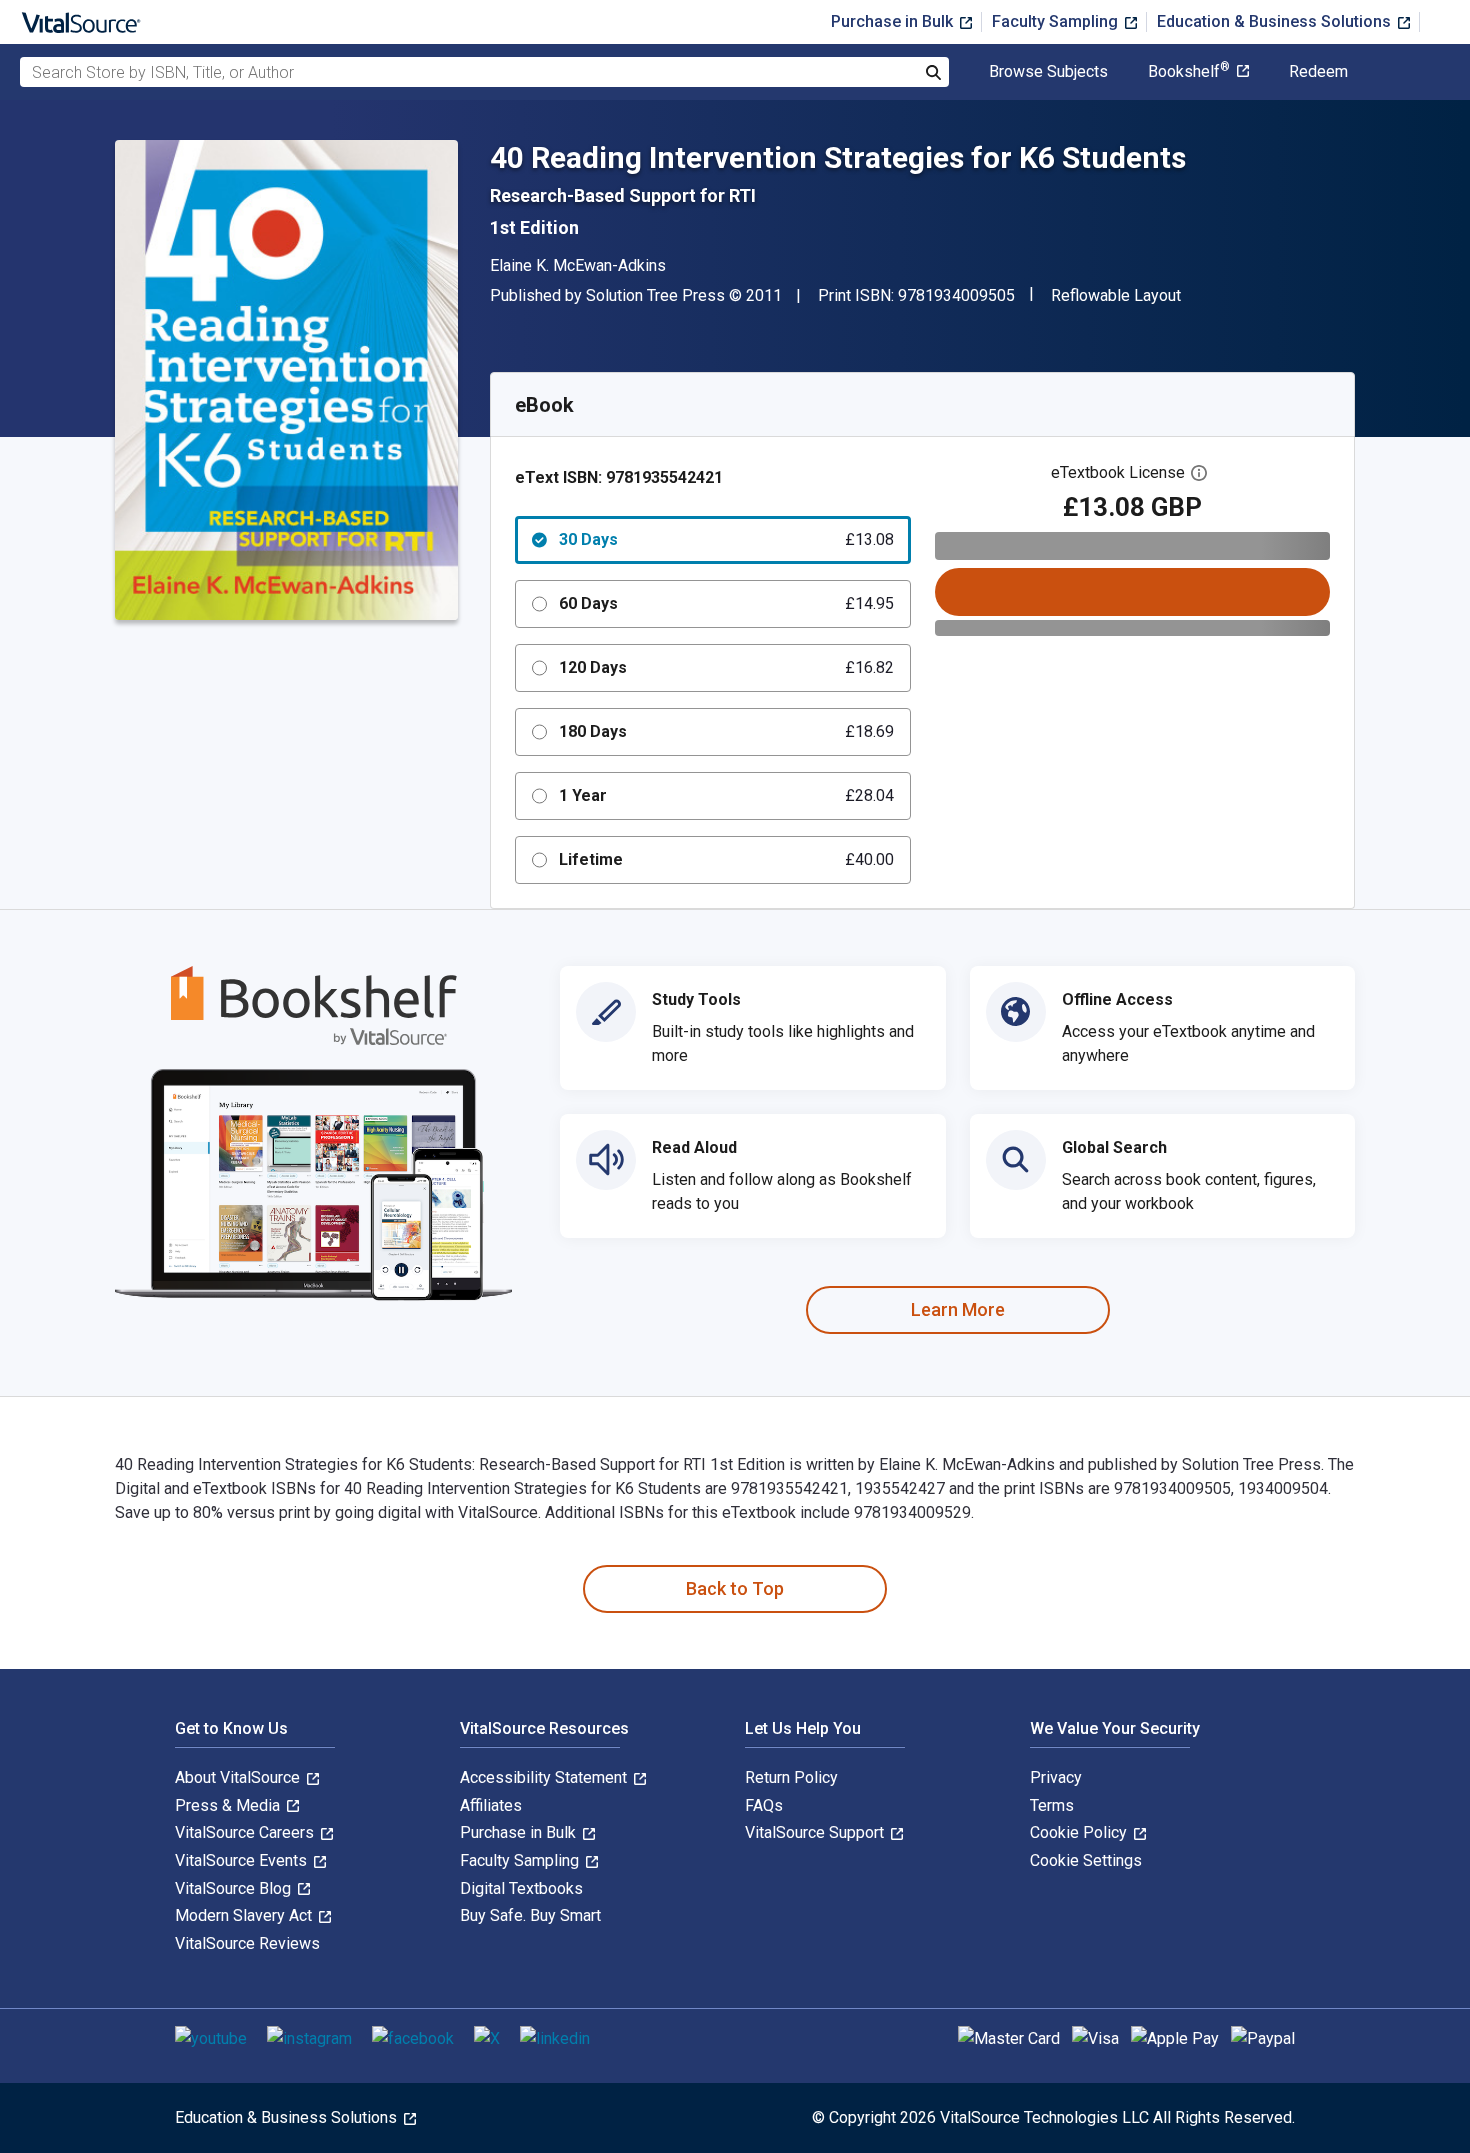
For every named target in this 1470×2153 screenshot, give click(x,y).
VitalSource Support (816, 1832)
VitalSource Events (243, 1860)
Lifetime (726, 859)
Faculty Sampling (1057, 21)
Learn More (958, 1309)
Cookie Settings (1086, 1860)
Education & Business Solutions (1276, 21)
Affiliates (491, 1805)
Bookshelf (1189, 72)
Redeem (1318, 72)
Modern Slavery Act (245, 1915)
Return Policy (791, 1777)
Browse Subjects (1048, 72)
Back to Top (735, 1588)
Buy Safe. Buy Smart (530, 1915)
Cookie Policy (1080, 1832)
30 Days (726, 539)
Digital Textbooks (521, 1888)
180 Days (726, 731)
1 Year (726, 795)
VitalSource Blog (235, 1888)
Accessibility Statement (545, 1777)
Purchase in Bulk (894, 21)
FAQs (764, 1805)
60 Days (726, 603)
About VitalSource (239, 1777)
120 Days (726, 667)
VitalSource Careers (246, 1832)
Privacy (1056, 1777)
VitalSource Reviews (247, 1943)
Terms (1052, 1805)
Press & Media (229, 1805)
